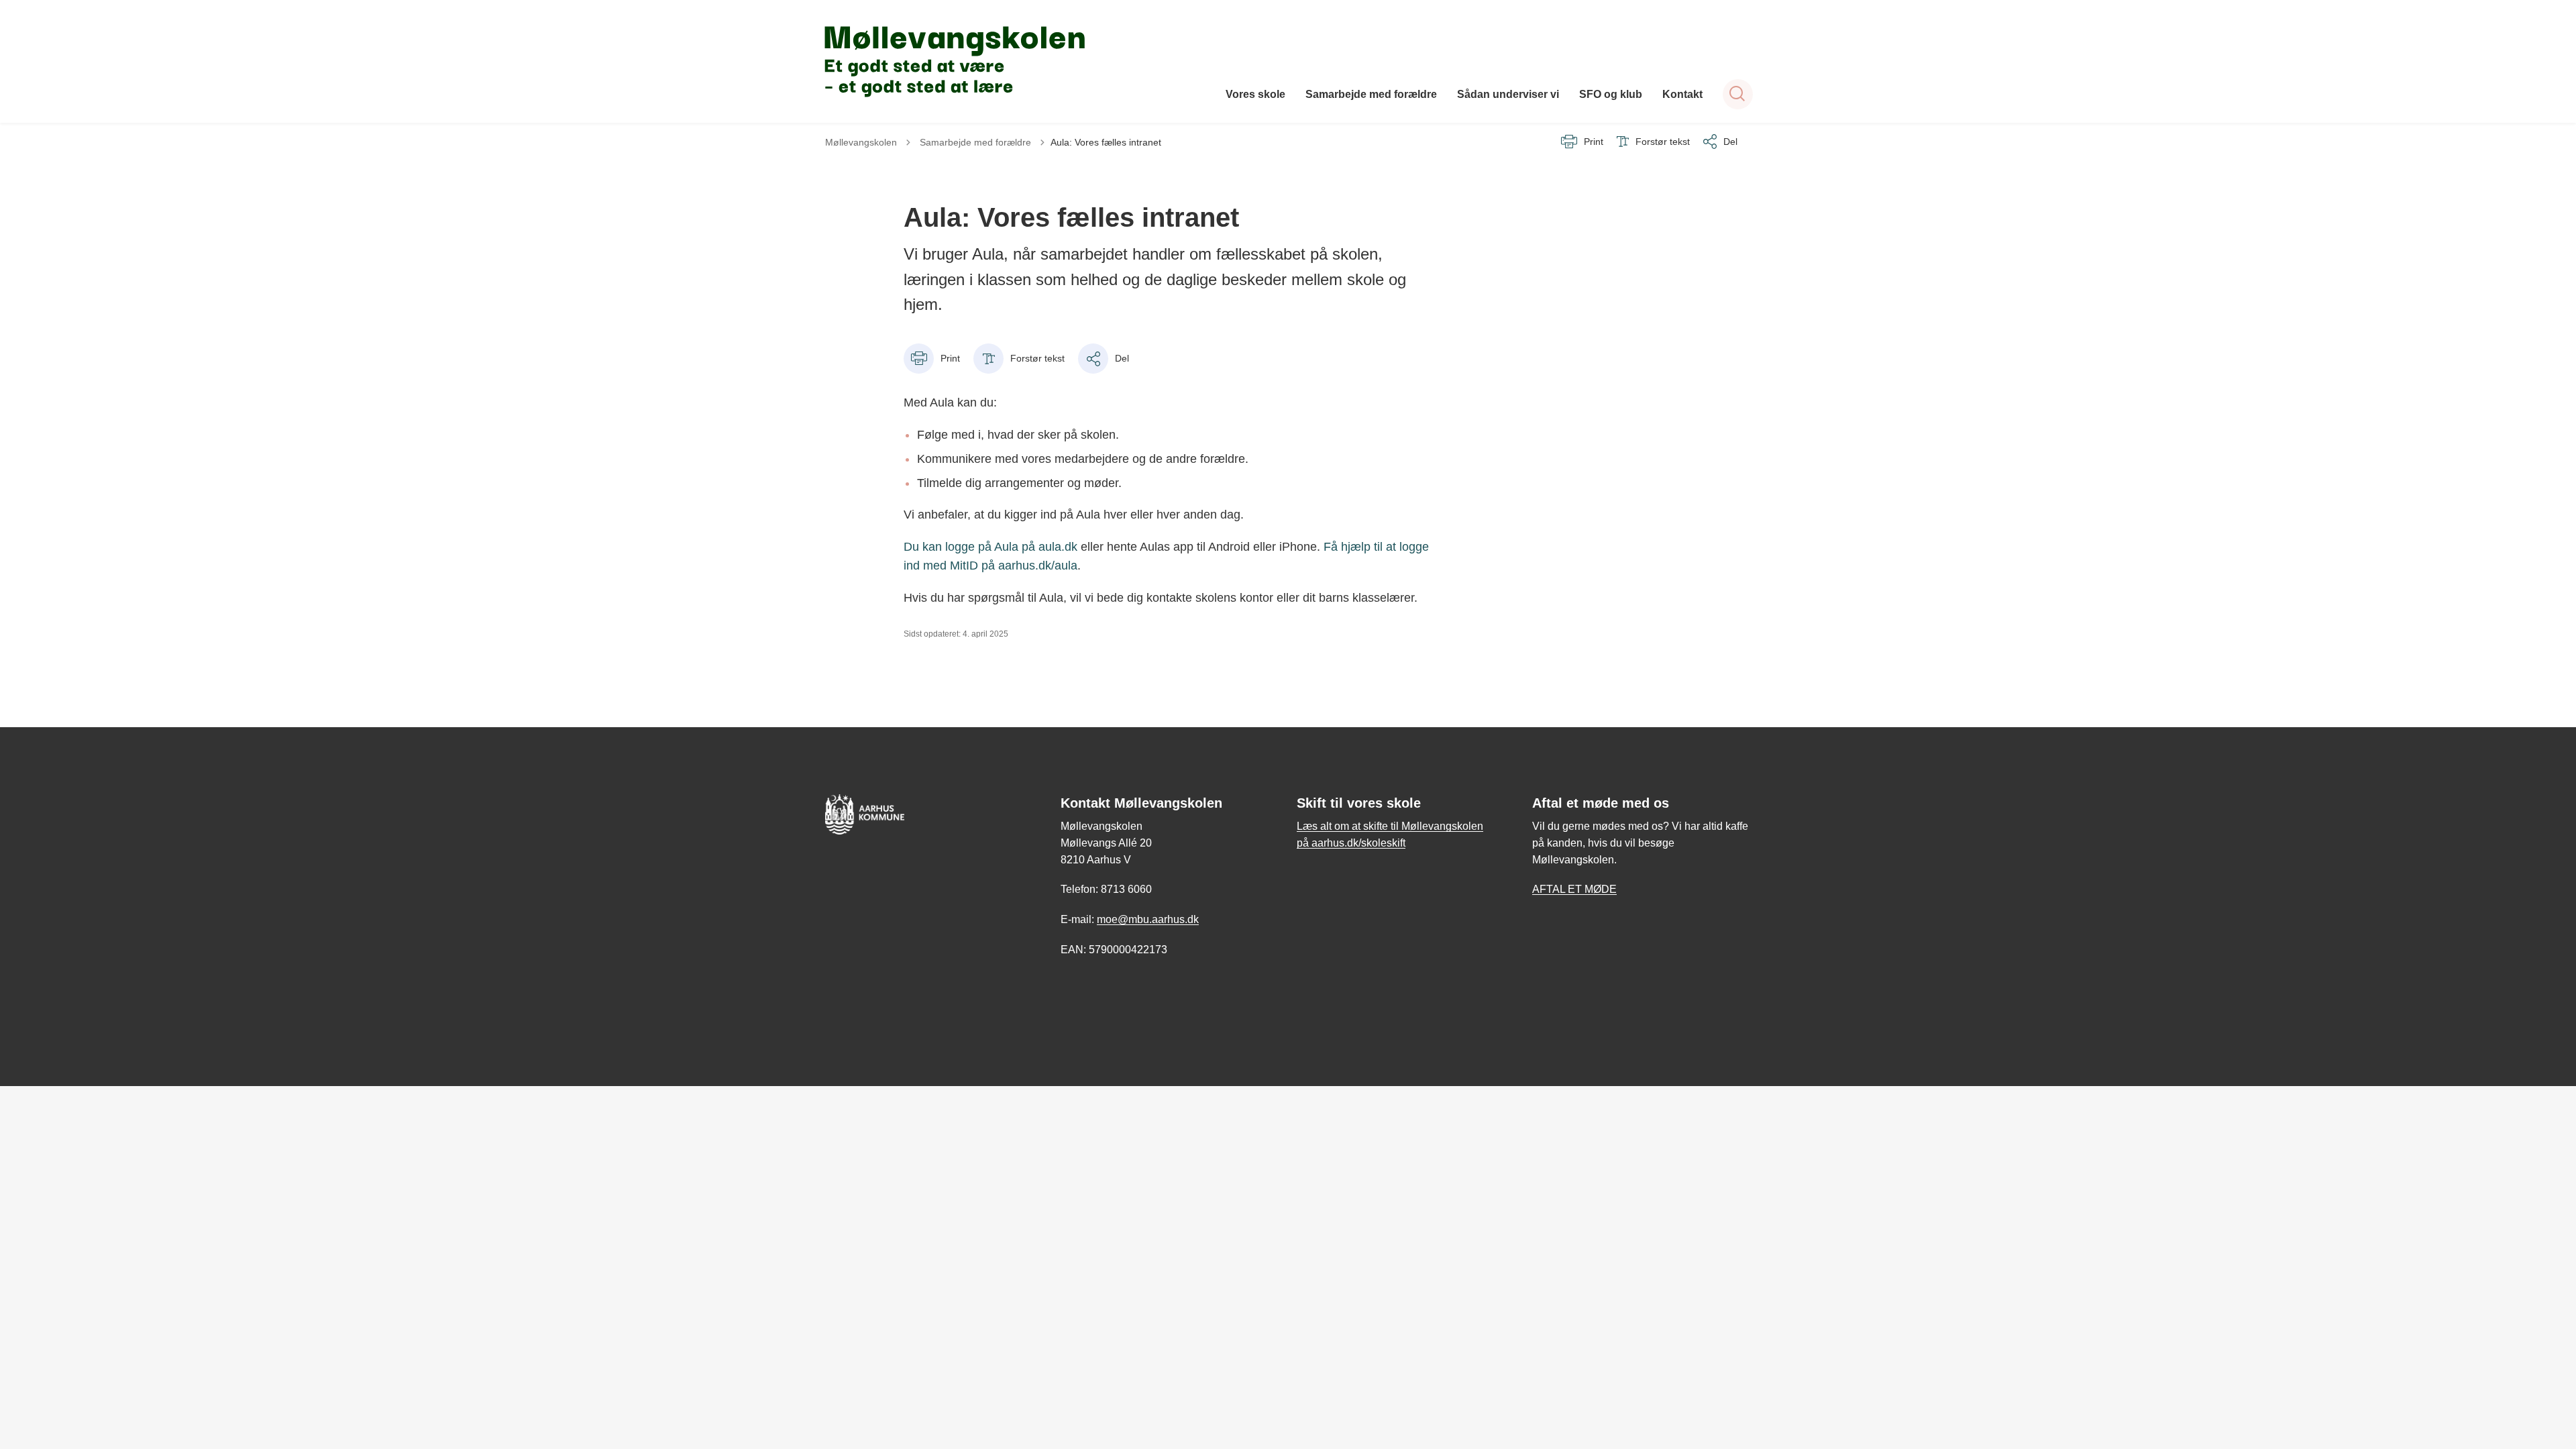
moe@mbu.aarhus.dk (1148, 919)
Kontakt (1682, 94)
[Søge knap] (1738, 94)
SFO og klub (1611, 94)
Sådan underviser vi (1508, 94)
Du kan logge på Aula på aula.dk (990, 547)
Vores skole (1255, 94)
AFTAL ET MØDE (1574, 889)
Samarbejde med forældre (1371, 94)
